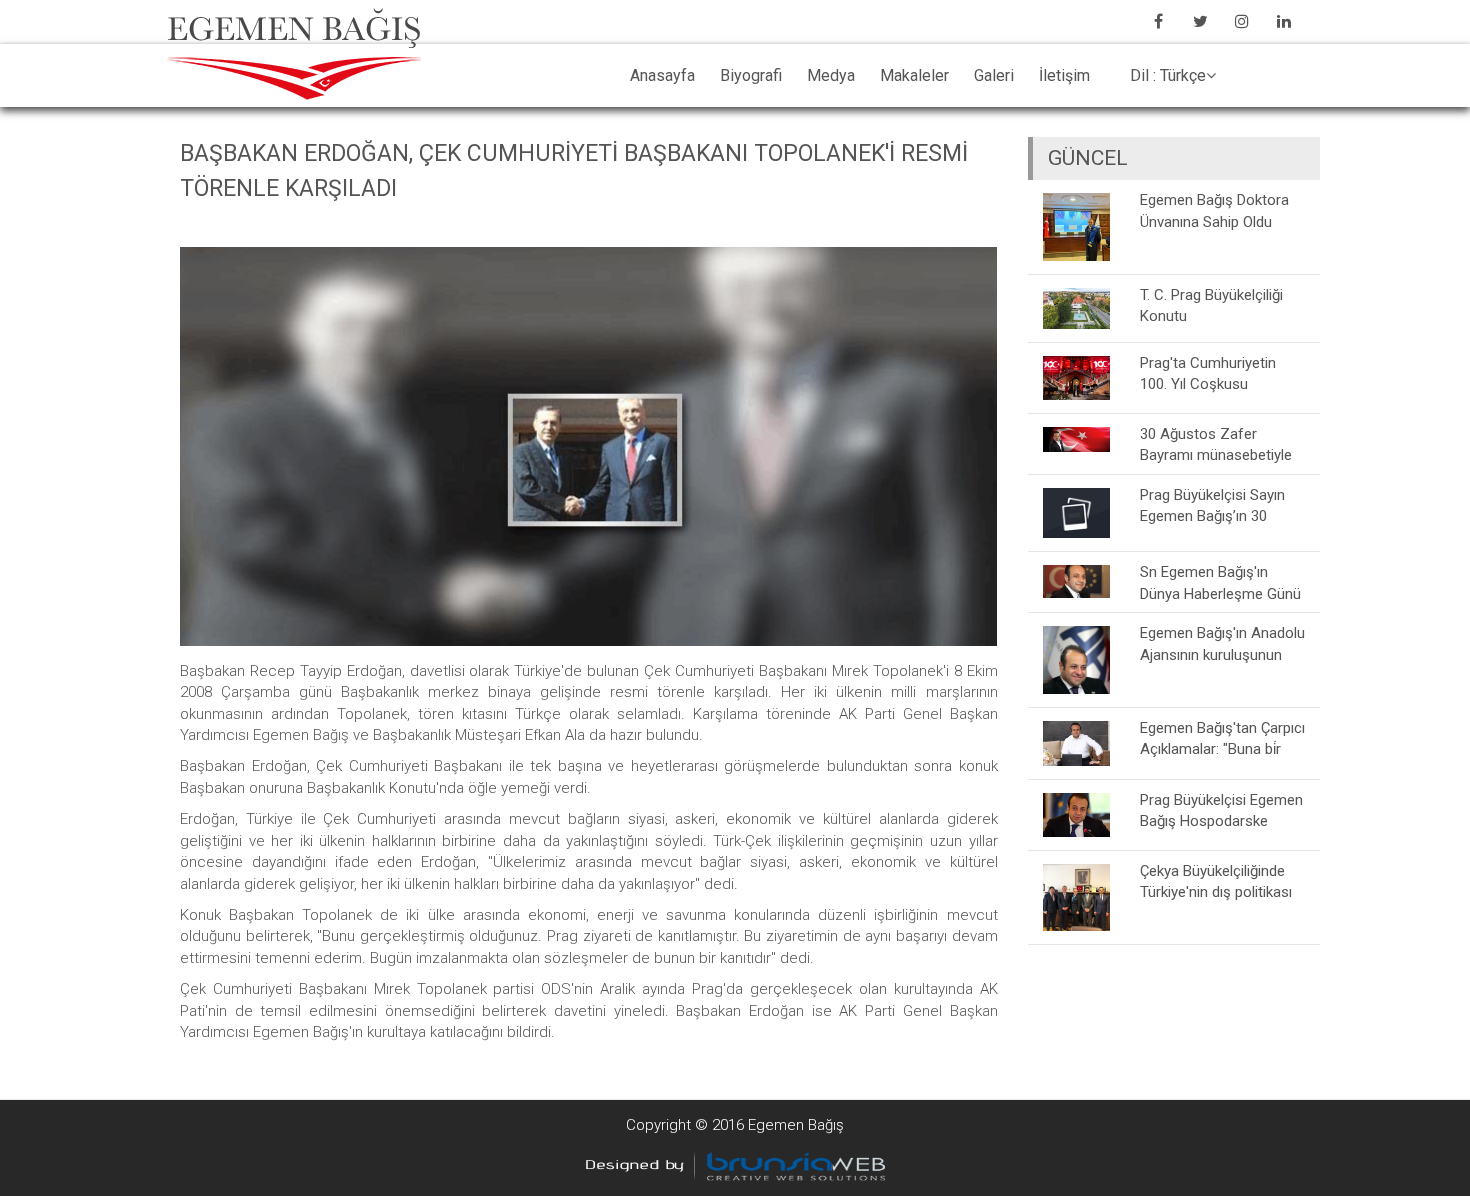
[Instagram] (1242, 21)
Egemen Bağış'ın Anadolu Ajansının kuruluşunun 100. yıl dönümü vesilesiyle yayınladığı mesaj (1222, 643)
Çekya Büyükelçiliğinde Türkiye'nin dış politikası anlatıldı (1216, 881)
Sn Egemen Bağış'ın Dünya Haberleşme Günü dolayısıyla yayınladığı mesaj (1220, 582)
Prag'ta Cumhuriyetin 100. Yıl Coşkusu (1208, 373)
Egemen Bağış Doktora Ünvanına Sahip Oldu (1214, 210)
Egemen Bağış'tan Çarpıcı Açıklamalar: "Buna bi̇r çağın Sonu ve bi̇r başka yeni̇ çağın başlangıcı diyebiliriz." (1222, 738)
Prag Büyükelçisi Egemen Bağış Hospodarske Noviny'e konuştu (1221, 810)
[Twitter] (1200, 21)
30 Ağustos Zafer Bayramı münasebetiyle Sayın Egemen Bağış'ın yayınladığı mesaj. (1216, 444)
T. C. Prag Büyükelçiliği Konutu (1211, 305)
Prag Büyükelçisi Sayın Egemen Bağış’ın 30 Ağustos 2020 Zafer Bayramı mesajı (1212, 505)
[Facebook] (1158, 21)
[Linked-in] (1284, 21)
